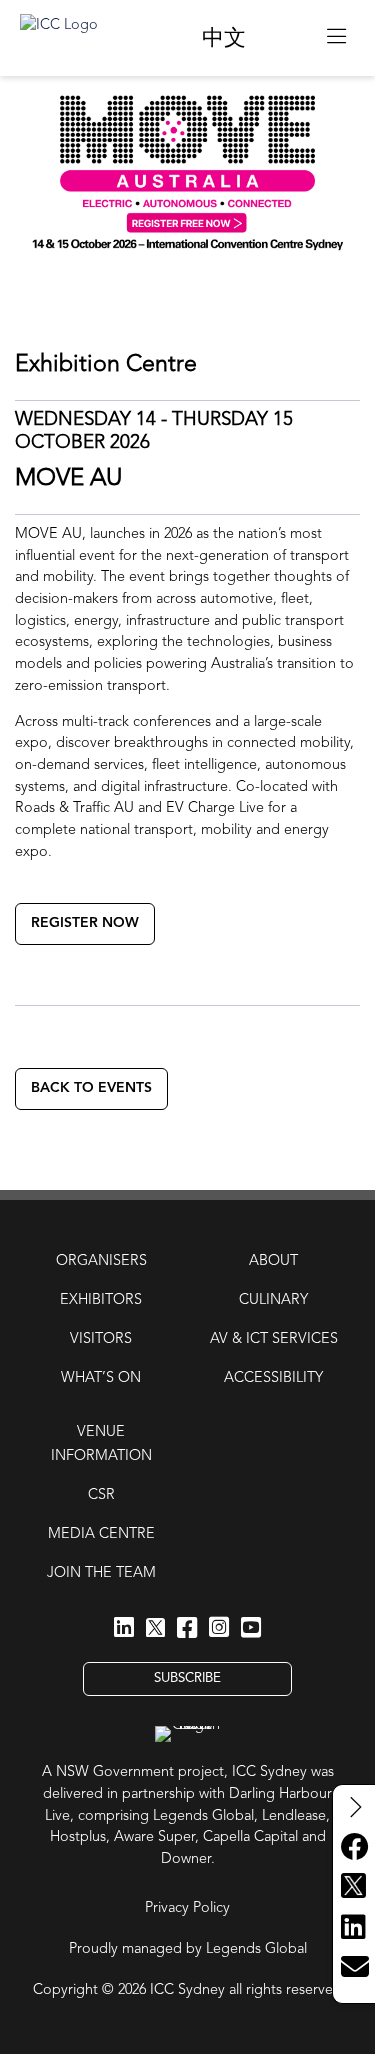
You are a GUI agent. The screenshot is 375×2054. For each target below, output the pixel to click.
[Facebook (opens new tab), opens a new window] (354, 1848)
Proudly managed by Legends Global (188, 1949)
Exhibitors (101, 1300)
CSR (101, 1495)
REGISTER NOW (85, 923)
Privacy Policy (187, 1908)
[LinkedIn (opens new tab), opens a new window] (354, 1928)
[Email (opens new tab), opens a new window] (354, 1968)
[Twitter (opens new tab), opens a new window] (354, 1888)
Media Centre (101, 1534)
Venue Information (101, 1444)
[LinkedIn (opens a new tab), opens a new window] (124, 1629)
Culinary (273, 1300)
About (273, 1261)
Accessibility (273, 1378)
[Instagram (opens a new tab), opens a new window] (219, 1629)
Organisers (101, 1261)
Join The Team (101, 1573)
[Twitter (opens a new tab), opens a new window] (156, 1630)
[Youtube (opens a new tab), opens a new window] (251, 1629)
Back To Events (91, 1088)
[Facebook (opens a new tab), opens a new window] (187, 1629)
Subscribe (187, 1678)
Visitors (101, 1339)
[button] (336, 38)
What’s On (101, 1378)
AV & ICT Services (274, 1339)
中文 (224, 39)
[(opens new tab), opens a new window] (286, 37)
